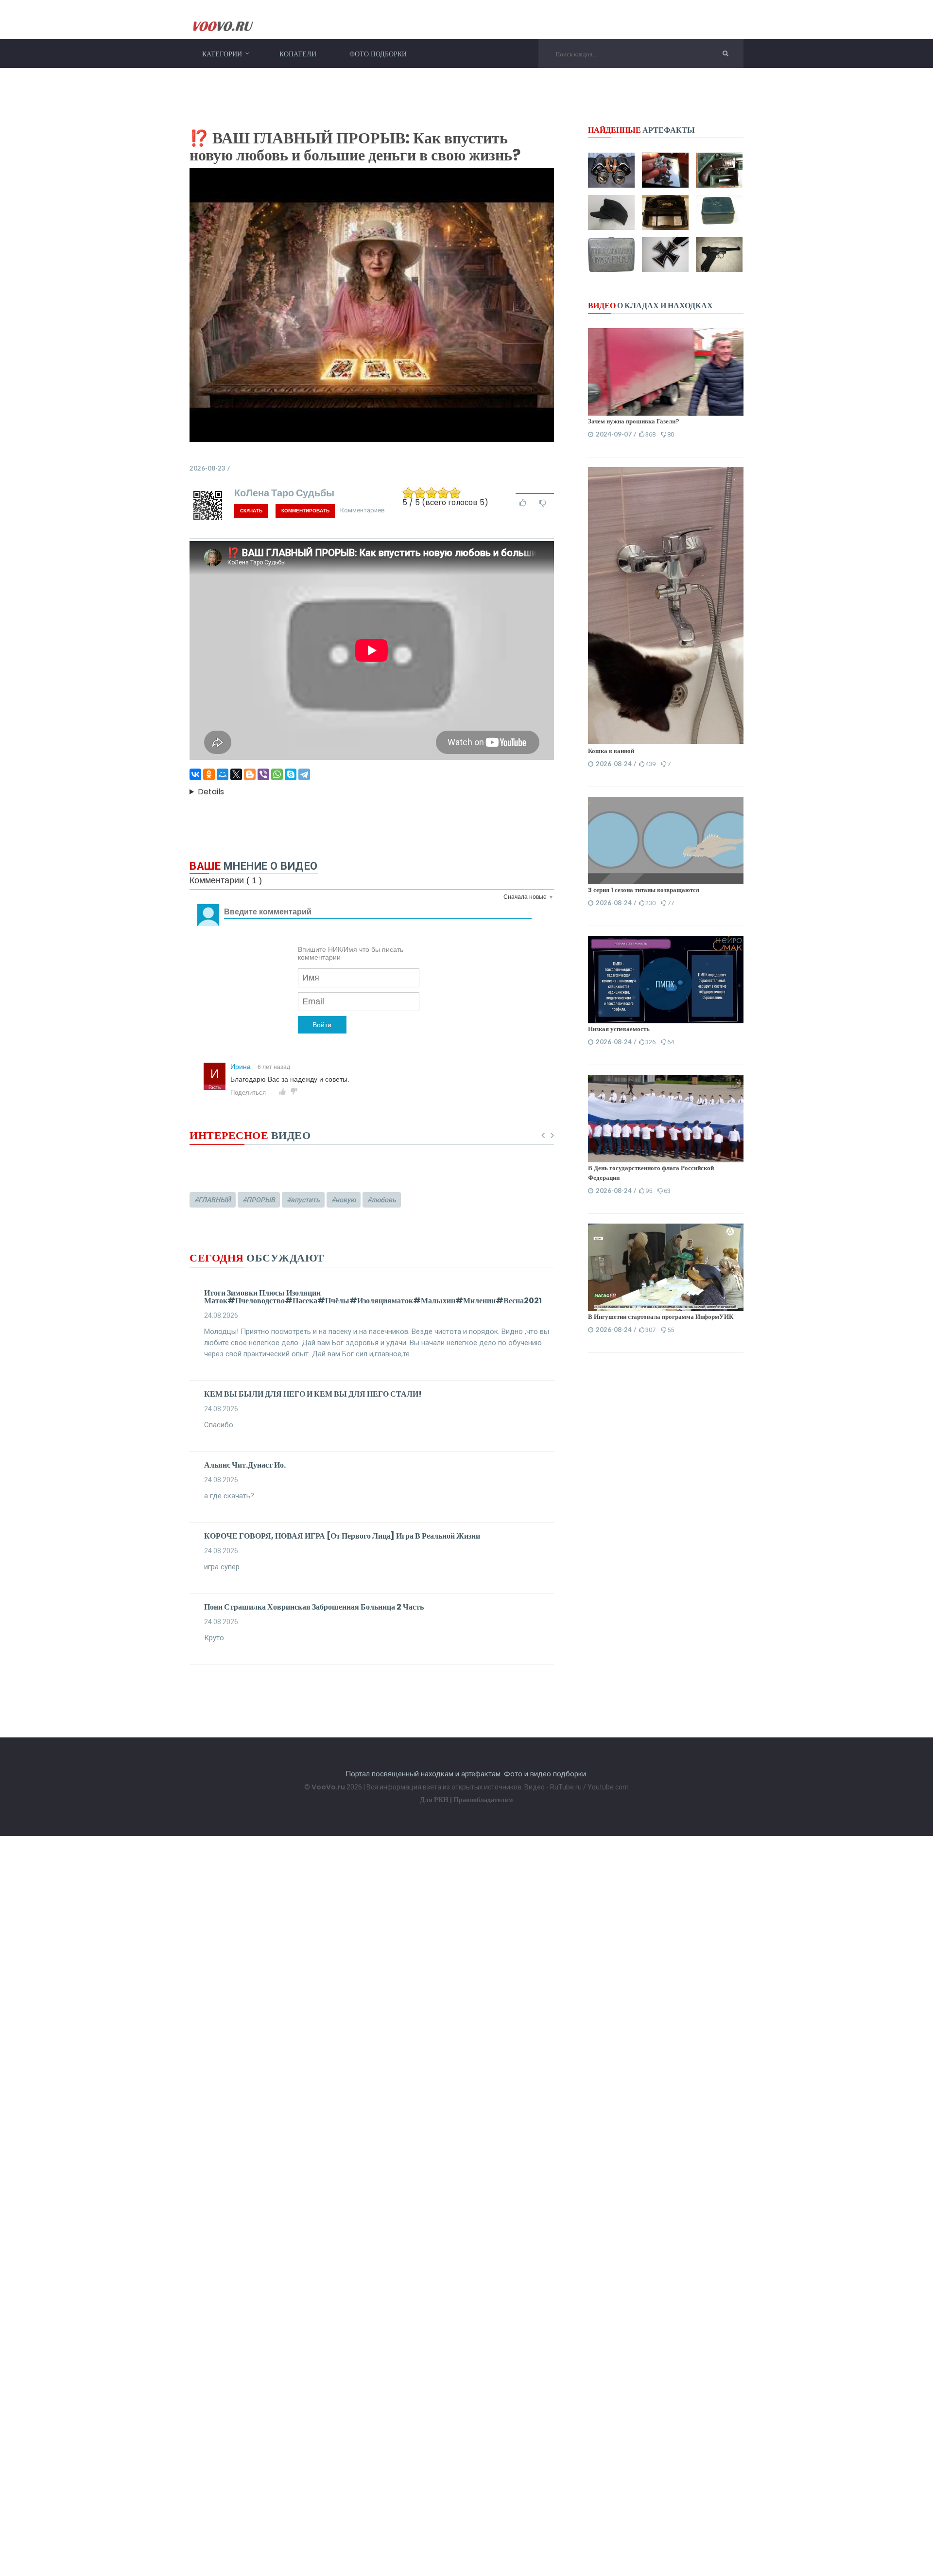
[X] (236, 774)
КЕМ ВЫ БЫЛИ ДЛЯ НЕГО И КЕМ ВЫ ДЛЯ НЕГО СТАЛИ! (313, 1394)
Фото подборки (378, 54)
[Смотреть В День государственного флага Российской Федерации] (666, 1118)
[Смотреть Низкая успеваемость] (666, 979)
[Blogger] (250, 774)
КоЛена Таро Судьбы (284, 492)
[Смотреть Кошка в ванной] (666, 741)
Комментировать (305, 511)
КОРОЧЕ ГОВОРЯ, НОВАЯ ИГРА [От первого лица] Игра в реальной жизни (342, 1536)
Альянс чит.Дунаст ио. (245, 1465)
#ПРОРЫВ (259, 1200)
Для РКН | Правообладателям (466, 1800)
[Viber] (263, 774)
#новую (344, 1200)
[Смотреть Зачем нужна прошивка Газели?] (666, 371)
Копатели (298, 54)
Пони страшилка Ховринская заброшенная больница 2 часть (314, 1607)
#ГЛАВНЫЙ (213, 1200)
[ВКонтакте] (195, 774)
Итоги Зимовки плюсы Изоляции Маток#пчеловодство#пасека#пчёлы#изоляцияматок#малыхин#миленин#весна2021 (373, 1297)
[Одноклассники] (209, 774)
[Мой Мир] (223, 774)
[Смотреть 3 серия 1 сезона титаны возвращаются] (666, 840)
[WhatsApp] (277, 774)
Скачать (251, 511)
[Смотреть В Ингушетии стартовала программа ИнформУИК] (666, 1267)
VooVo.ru (328, 1787)
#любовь (382, 1200)
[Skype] (291, 774)
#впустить (303, 1200)
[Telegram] (304, 774)
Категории (222, 54)
